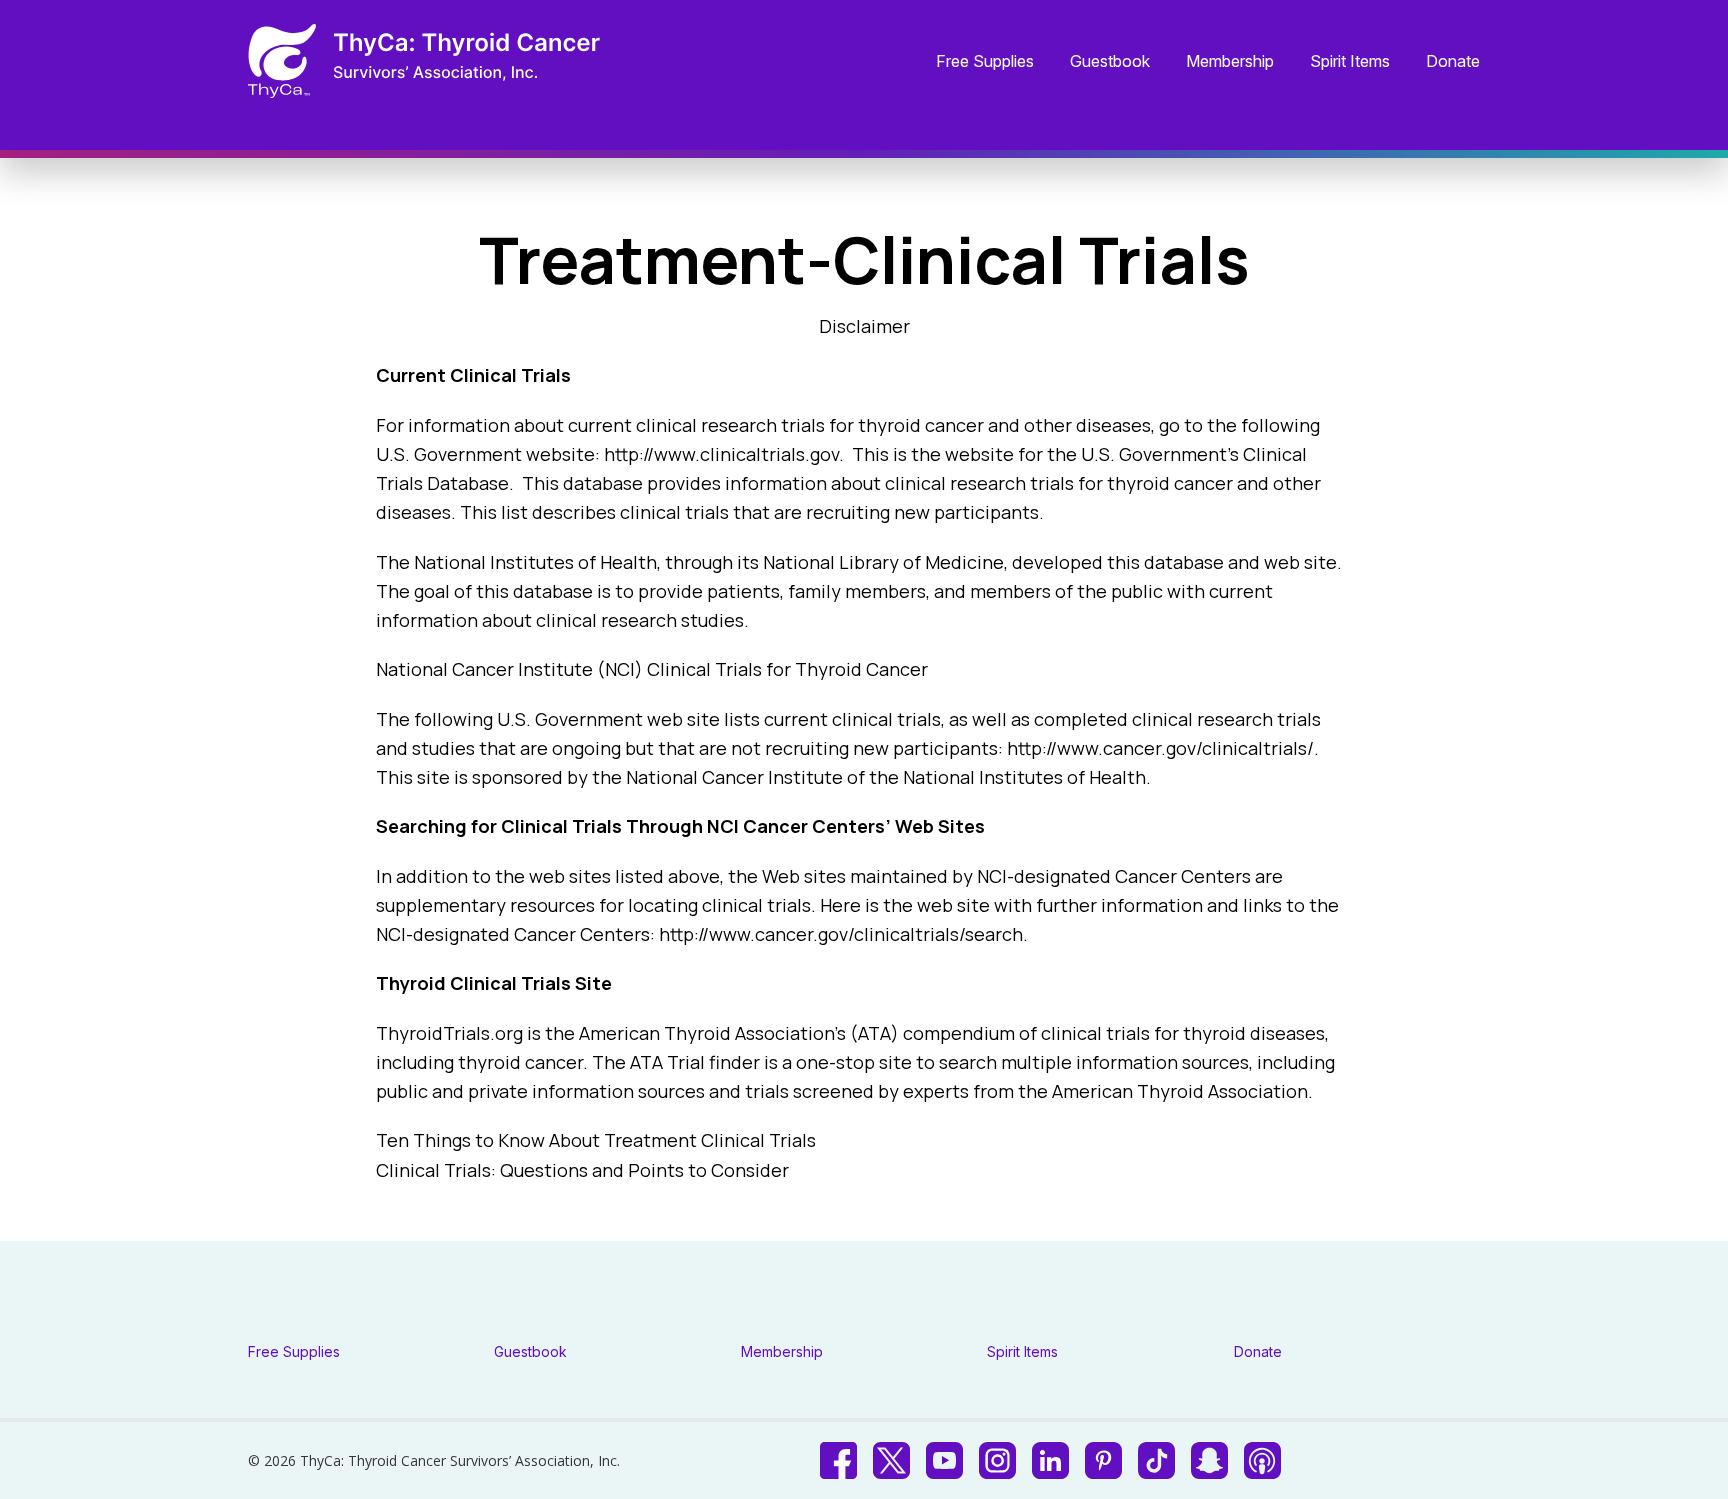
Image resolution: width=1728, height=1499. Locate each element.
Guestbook (1110, 62)
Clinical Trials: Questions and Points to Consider (582, 1170)
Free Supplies (985, 62)
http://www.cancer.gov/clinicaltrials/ (1160, 748)
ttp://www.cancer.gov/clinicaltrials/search (846, 934)
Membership (1230, 62)
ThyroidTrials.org (449, 1033)
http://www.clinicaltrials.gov (721, 454)
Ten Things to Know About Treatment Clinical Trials (596, 1140)
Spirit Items (1350, 62)
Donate (1453, 62)
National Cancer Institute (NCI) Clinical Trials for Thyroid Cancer (652, 669)
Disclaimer (864, 326)
